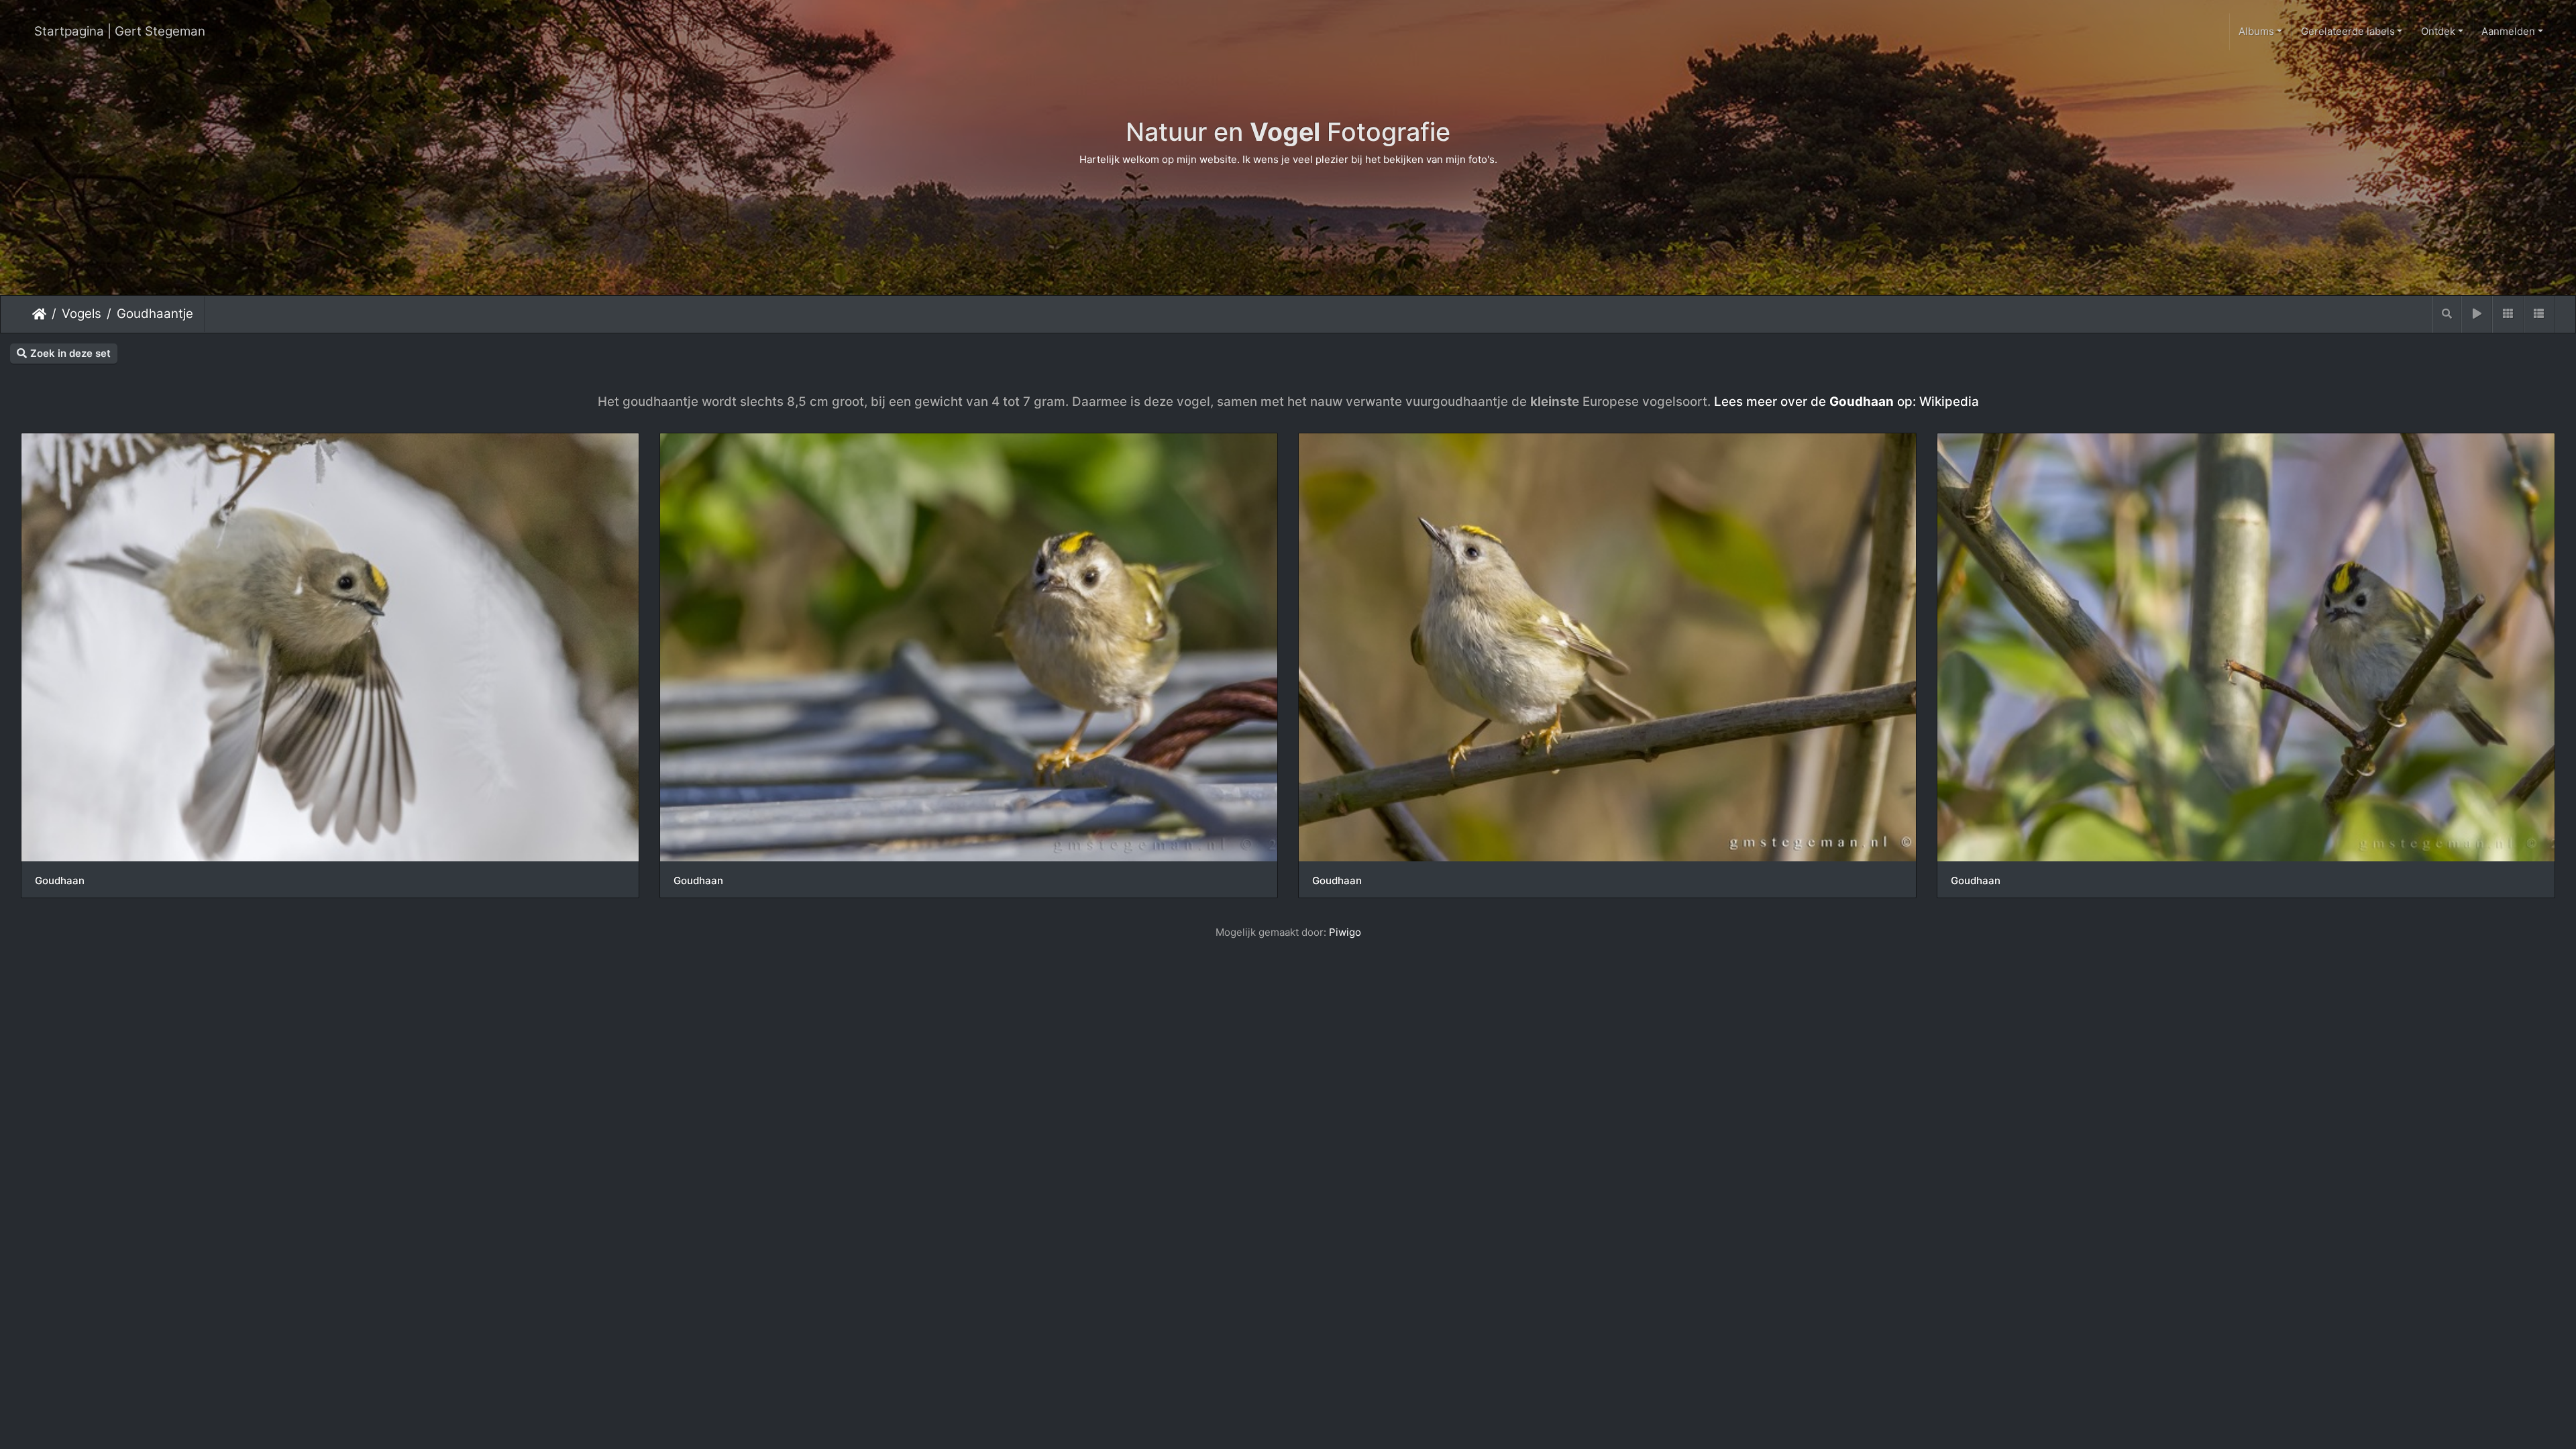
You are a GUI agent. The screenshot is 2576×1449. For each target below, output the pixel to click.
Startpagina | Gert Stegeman (120, 31)
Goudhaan (60, 881)
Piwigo (1345, 932)
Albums (2256, 31)
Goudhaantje (155, 314)
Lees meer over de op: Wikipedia (1846, 401)
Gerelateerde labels (2348, 31)
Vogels (82, 314)
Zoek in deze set (70, 353)
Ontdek (2438, 31)
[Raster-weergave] (2508, 314)
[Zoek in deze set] (2447, 314)
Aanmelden (2508, 31)
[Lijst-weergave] (2539, 314)
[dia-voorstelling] (2477, 314)
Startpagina (39, 314)
